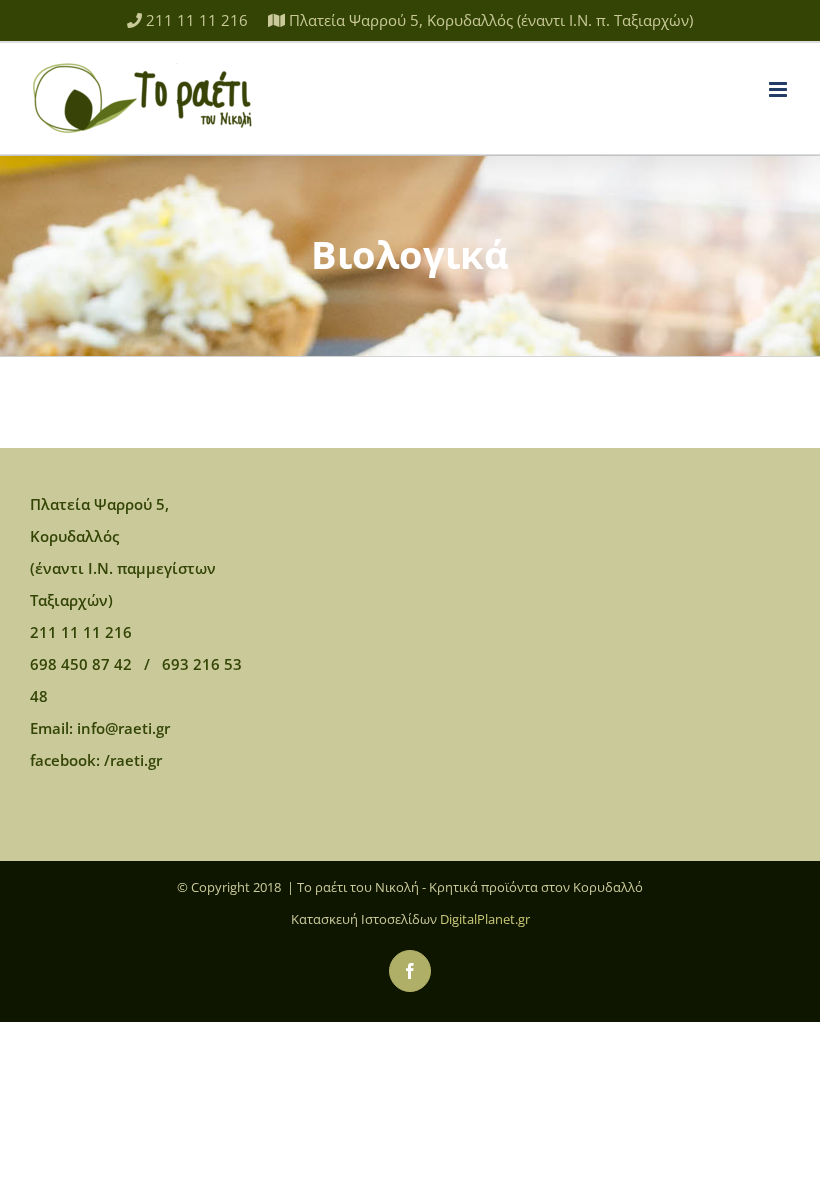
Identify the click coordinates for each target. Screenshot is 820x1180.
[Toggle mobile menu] (779, 89)
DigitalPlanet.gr (485, 919)
